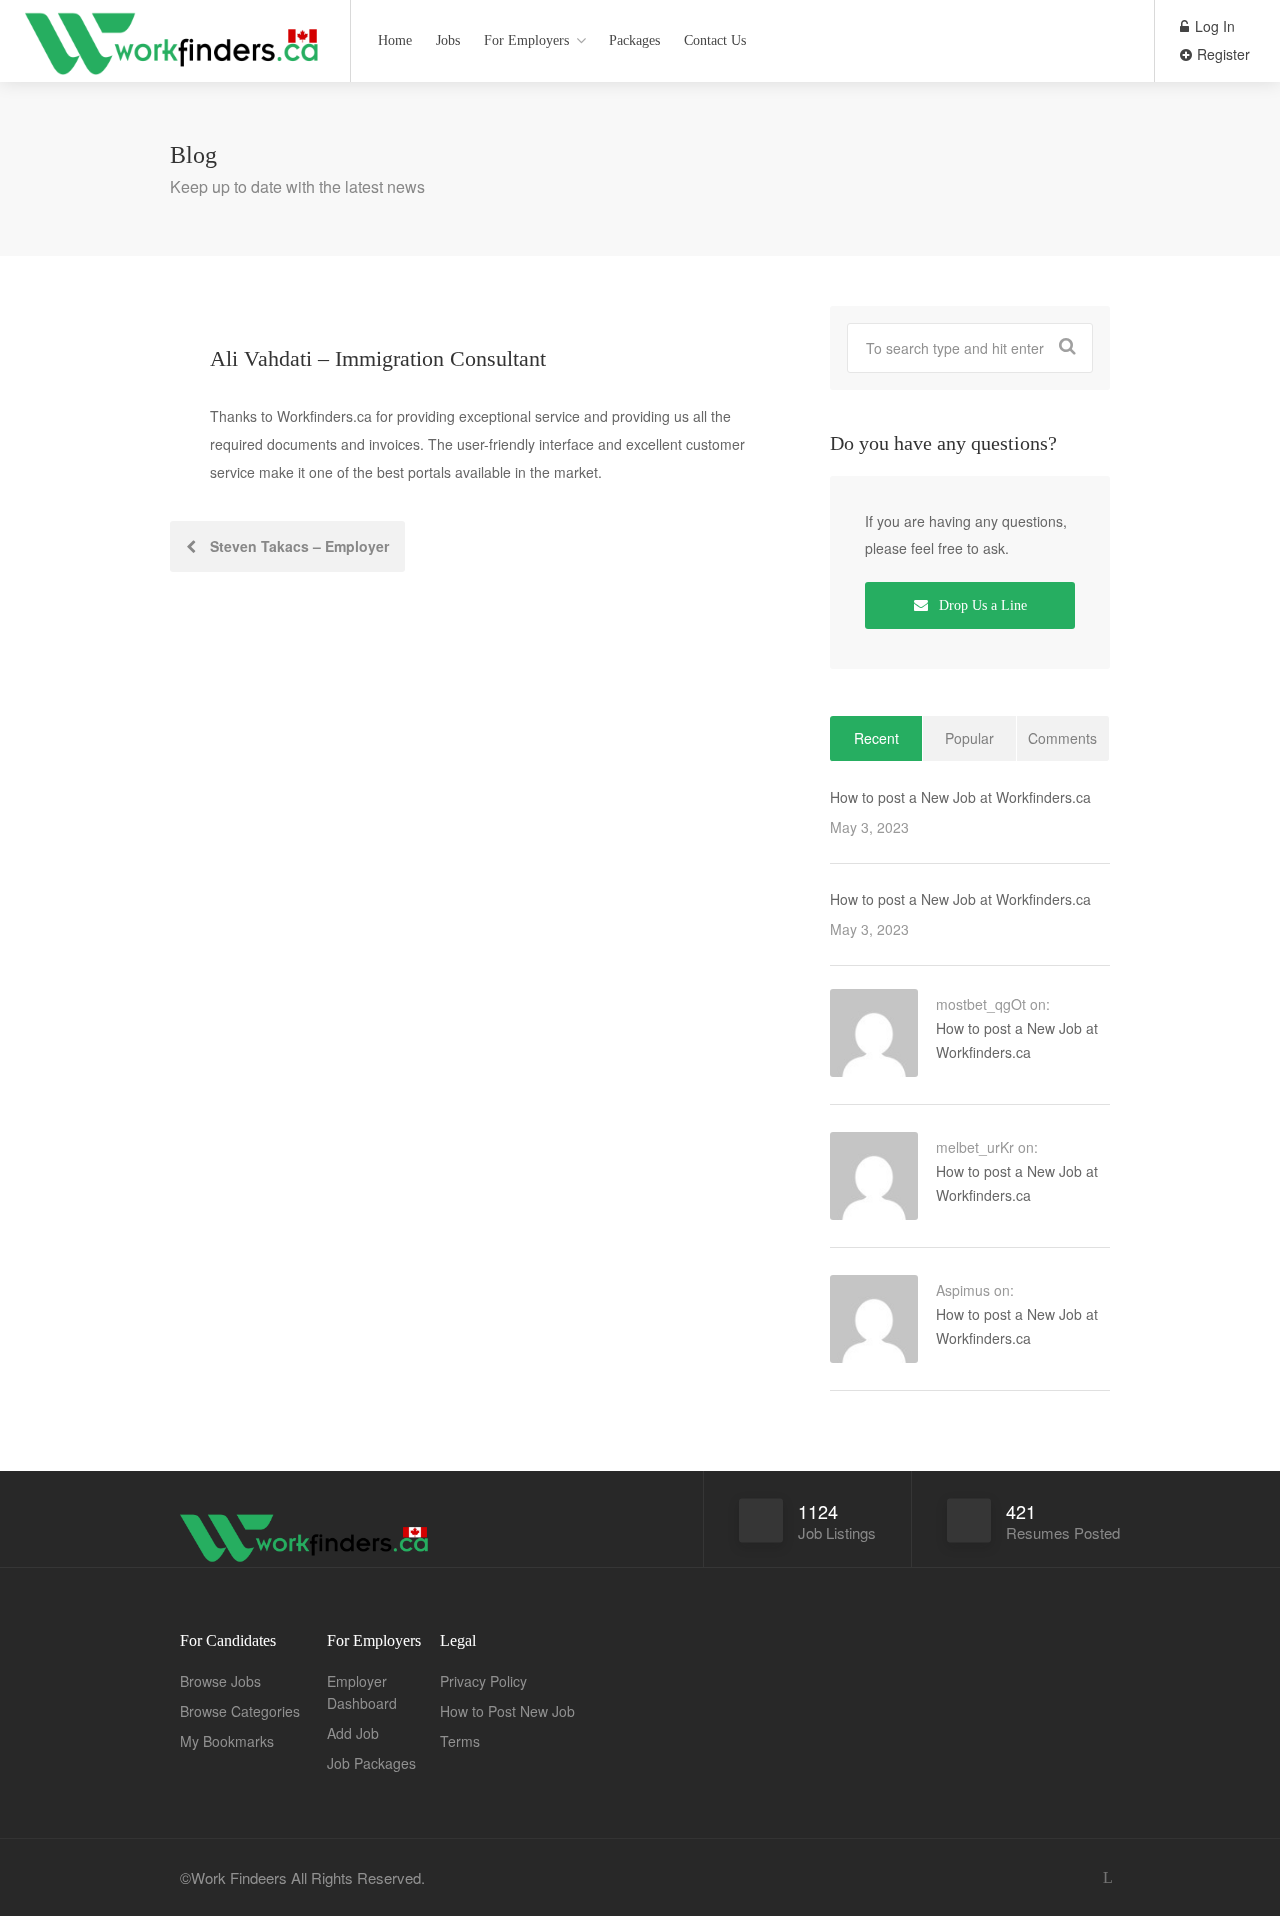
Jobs (448, 40)
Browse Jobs (220, 1681)
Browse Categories (240, 1711)
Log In (1213, 26)
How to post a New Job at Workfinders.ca (960, 797)
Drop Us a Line (981, 605)
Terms (460, 1741)
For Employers (526, 40)
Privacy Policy (483, 1681)
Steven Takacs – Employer (297, 546)
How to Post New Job (507, 1711)
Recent (876, 738)
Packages (634, 40)
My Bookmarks (227, 1741)
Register (1221, 54)
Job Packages (371, 1763)
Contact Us (715, 40)
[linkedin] (1107, 1877)
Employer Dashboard (362, 1692)
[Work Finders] (175, 84)
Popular (969, 738)
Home (395, 40)
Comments (1062, 738)
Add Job (353, 1733)
